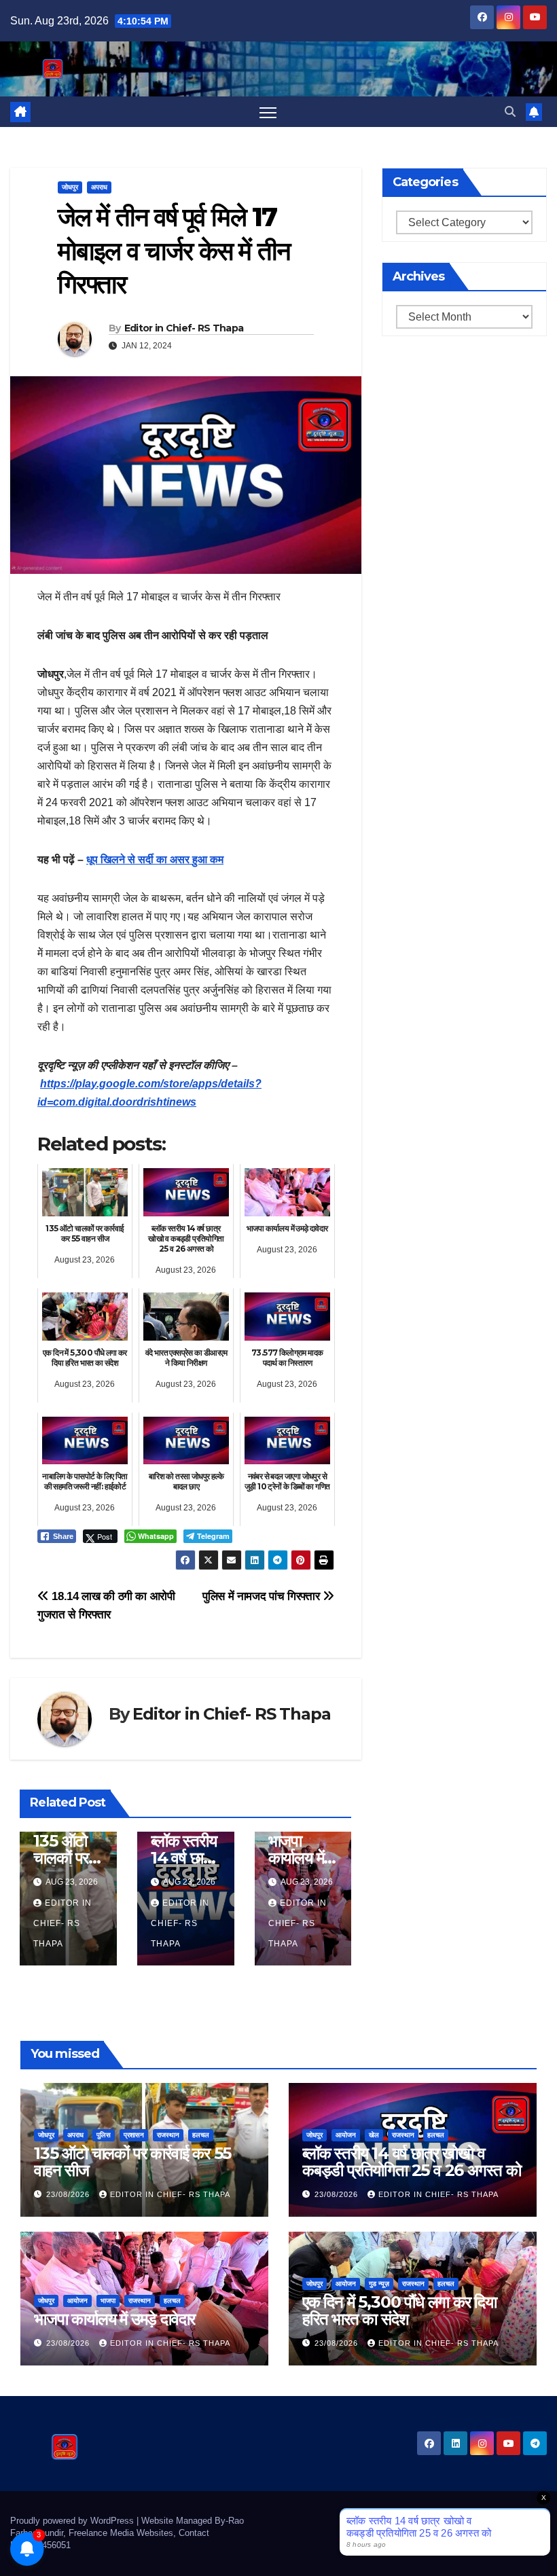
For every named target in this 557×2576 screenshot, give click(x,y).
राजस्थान (168, 2135)
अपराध (99, 187)
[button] (510, 112)
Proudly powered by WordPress (73, 2521)
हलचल (201, 2135)
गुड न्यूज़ (379, 2284)
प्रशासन (134, 2135)
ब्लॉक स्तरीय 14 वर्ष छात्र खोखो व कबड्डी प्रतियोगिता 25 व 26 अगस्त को (412, 2162)
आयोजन (346, 2135)
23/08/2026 (69, 2194)
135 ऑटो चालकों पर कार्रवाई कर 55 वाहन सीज (132, 2162)
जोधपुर (70, 187)
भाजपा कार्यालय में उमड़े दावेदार (300, 1858)
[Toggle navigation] (268, 112)
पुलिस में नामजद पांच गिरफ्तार (263, 1596)
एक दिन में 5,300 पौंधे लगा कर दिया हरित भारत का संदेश (399, 2310)
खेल (374, 2135)
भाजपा (108, 2301)
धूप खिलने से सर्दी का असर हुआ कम (155, 859)
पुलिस (104, 2135)
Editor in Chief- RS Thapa (184, 328)
